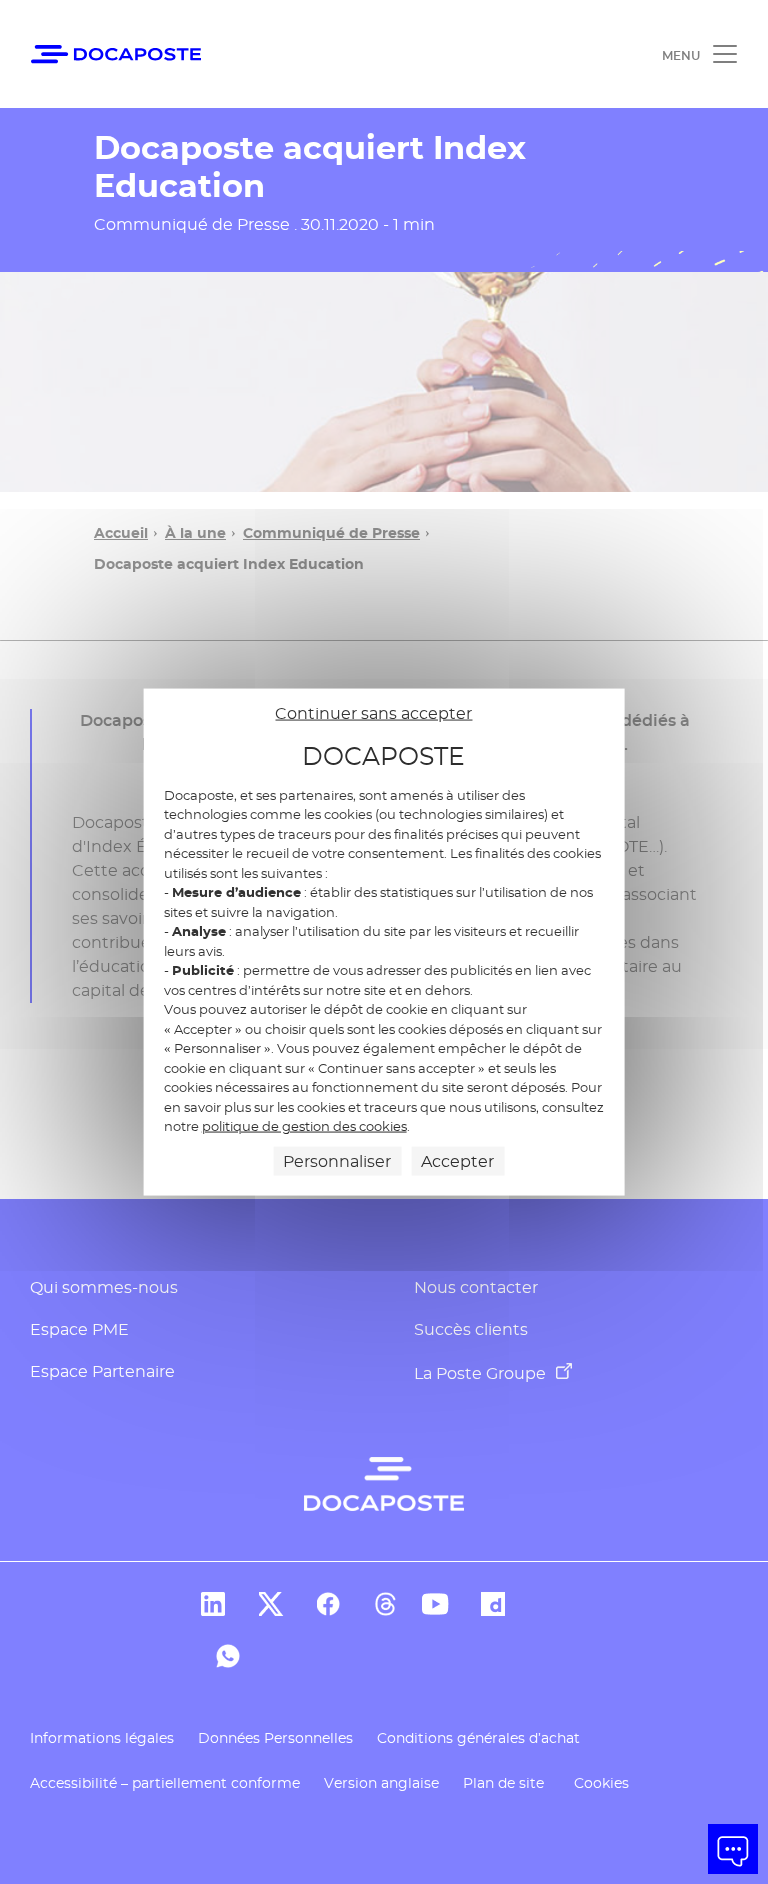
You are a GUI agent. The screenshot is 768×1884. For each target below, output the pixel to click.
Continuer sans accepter (373, 713)
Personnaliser (337, 1160)
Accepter (457, 1160)
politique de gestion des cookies (304, 1126)
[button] (733, 1849)
